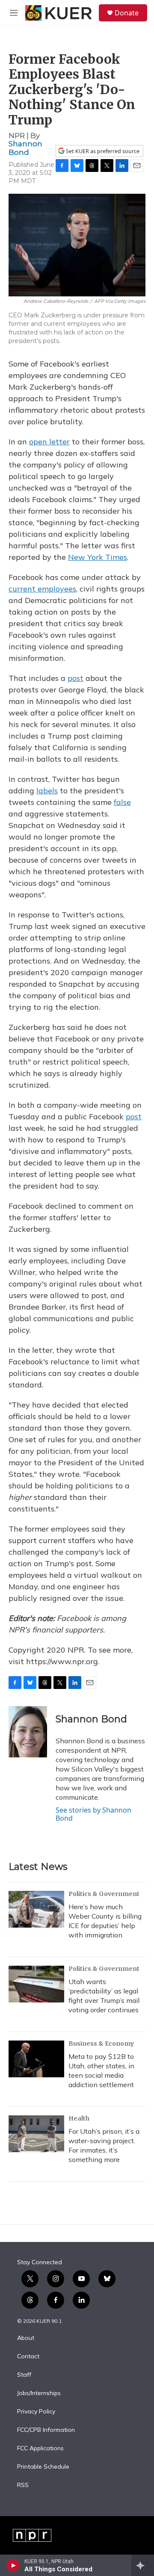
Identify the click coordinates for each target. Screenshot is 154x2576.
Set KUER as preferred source (102, 151)
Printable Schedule (43, 2467)
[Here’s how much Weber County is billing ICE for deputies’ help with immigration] (36, 1909)
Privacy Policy (36, 2412)
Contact (28, 2357)
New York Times (98, 557)
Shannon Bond (25, 148)
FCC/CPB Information (46, 2430)
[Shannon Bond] (28, 1732)
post (76, 678)
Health (79, 2118)
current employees (42, 589)
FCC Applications (40, 2449)
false (122, 802)
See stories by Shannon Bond (93, 1814)
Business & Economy (101, 2044)
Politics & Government (104, 1894)
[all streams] (143, 2565)
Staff (24, 2375)
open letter (49, 442)
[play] (13, 2565)
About (26, 2338)
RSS (23, 2485)
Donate (127, 13)
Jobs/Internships (39, 2393)
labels (47, 791)
